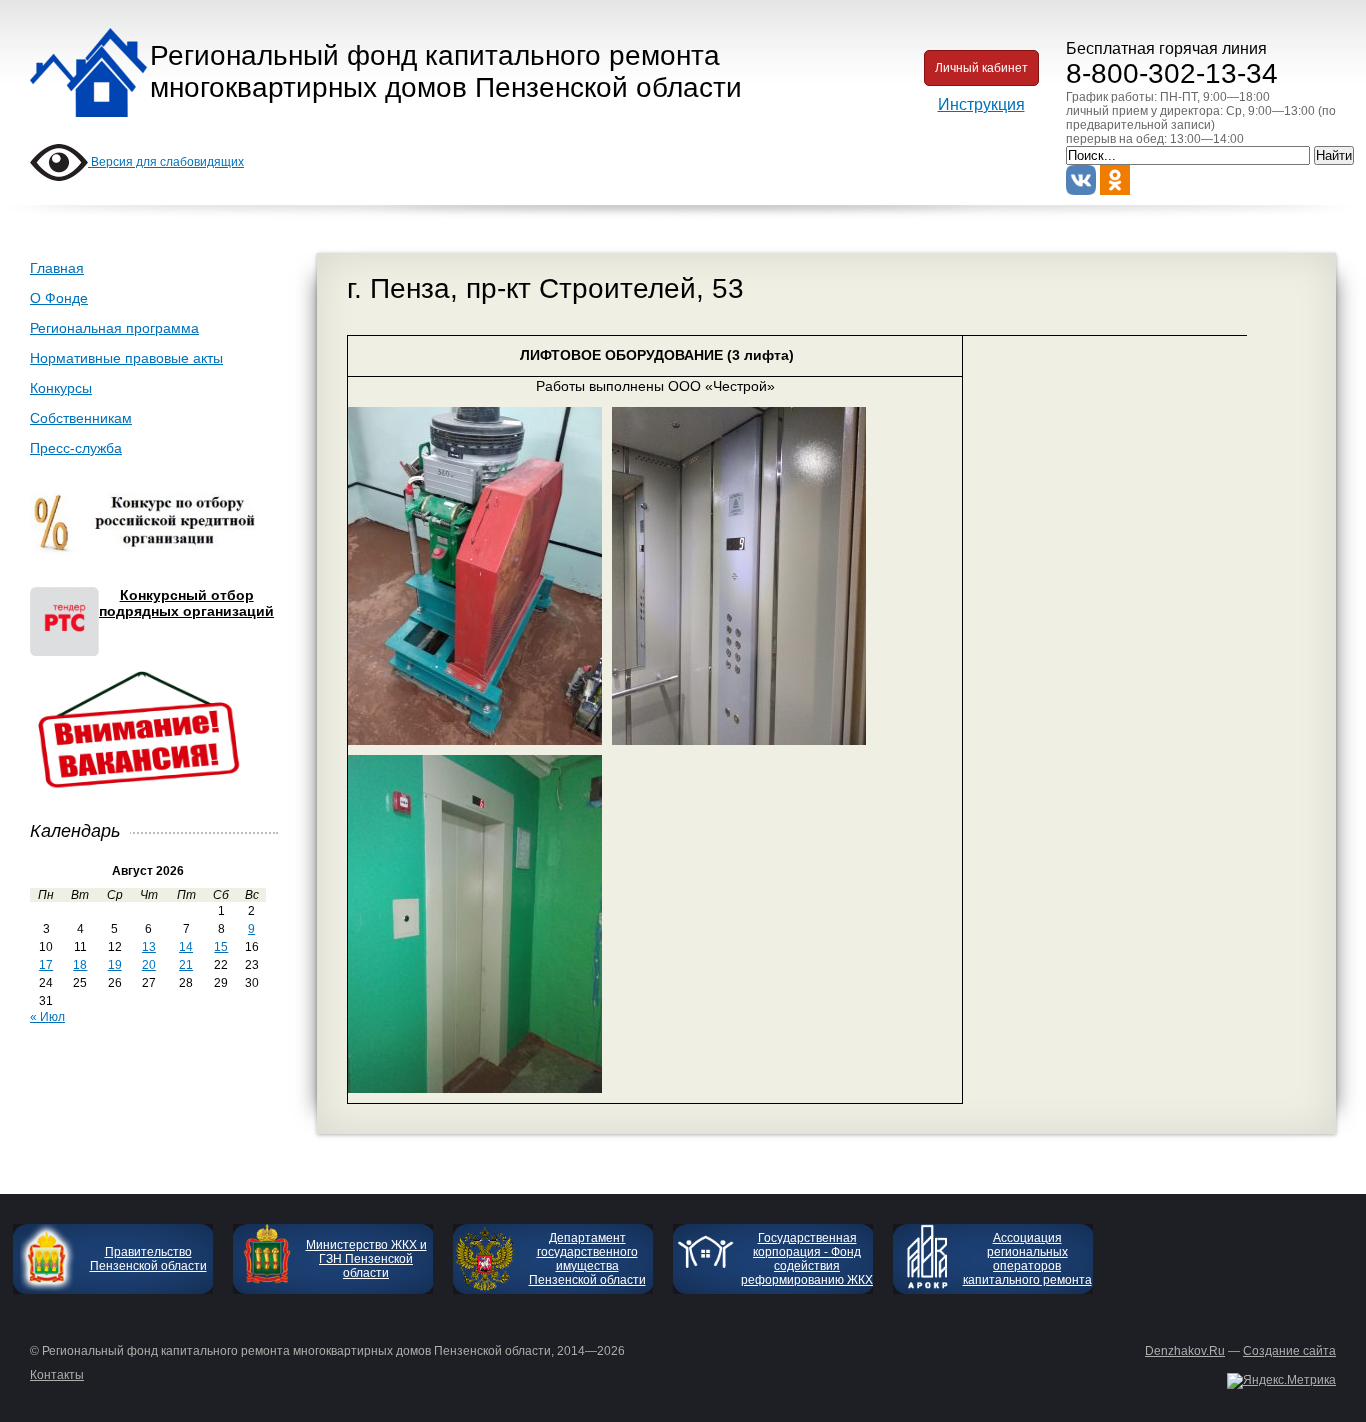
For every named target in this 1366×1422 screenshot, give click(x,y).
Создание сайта (1289, 1351)
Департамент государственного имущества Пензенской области (587, 1259)
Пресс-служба (76, 448)
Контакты (57, 1375)
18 (80, 965)
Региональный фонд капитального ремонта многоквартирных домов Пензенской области (446, 71)
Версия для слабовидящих (166, 162)
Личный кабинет (981, 68)
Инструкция (981, 104)
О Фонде (59, 298)
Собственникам (81, 418)
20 (149, 965)
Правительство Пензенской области (148, 1259)
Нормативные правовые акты (126, 358)
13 (149, 947)
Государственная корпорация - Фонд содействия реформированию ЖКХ (807, 1259)
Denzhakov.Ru (1185, 1351)
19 (115, 965)
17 (46, 965)
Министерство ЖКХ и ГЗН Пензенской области (366, 1259)
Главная (57, 268)
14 (186, 947)
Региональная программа (114, 328)
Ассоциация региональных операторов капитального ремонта (1027, 1259)
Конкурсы (61, 388)
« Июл (47, 1017)
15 (221, 947)
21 (186, 965)
